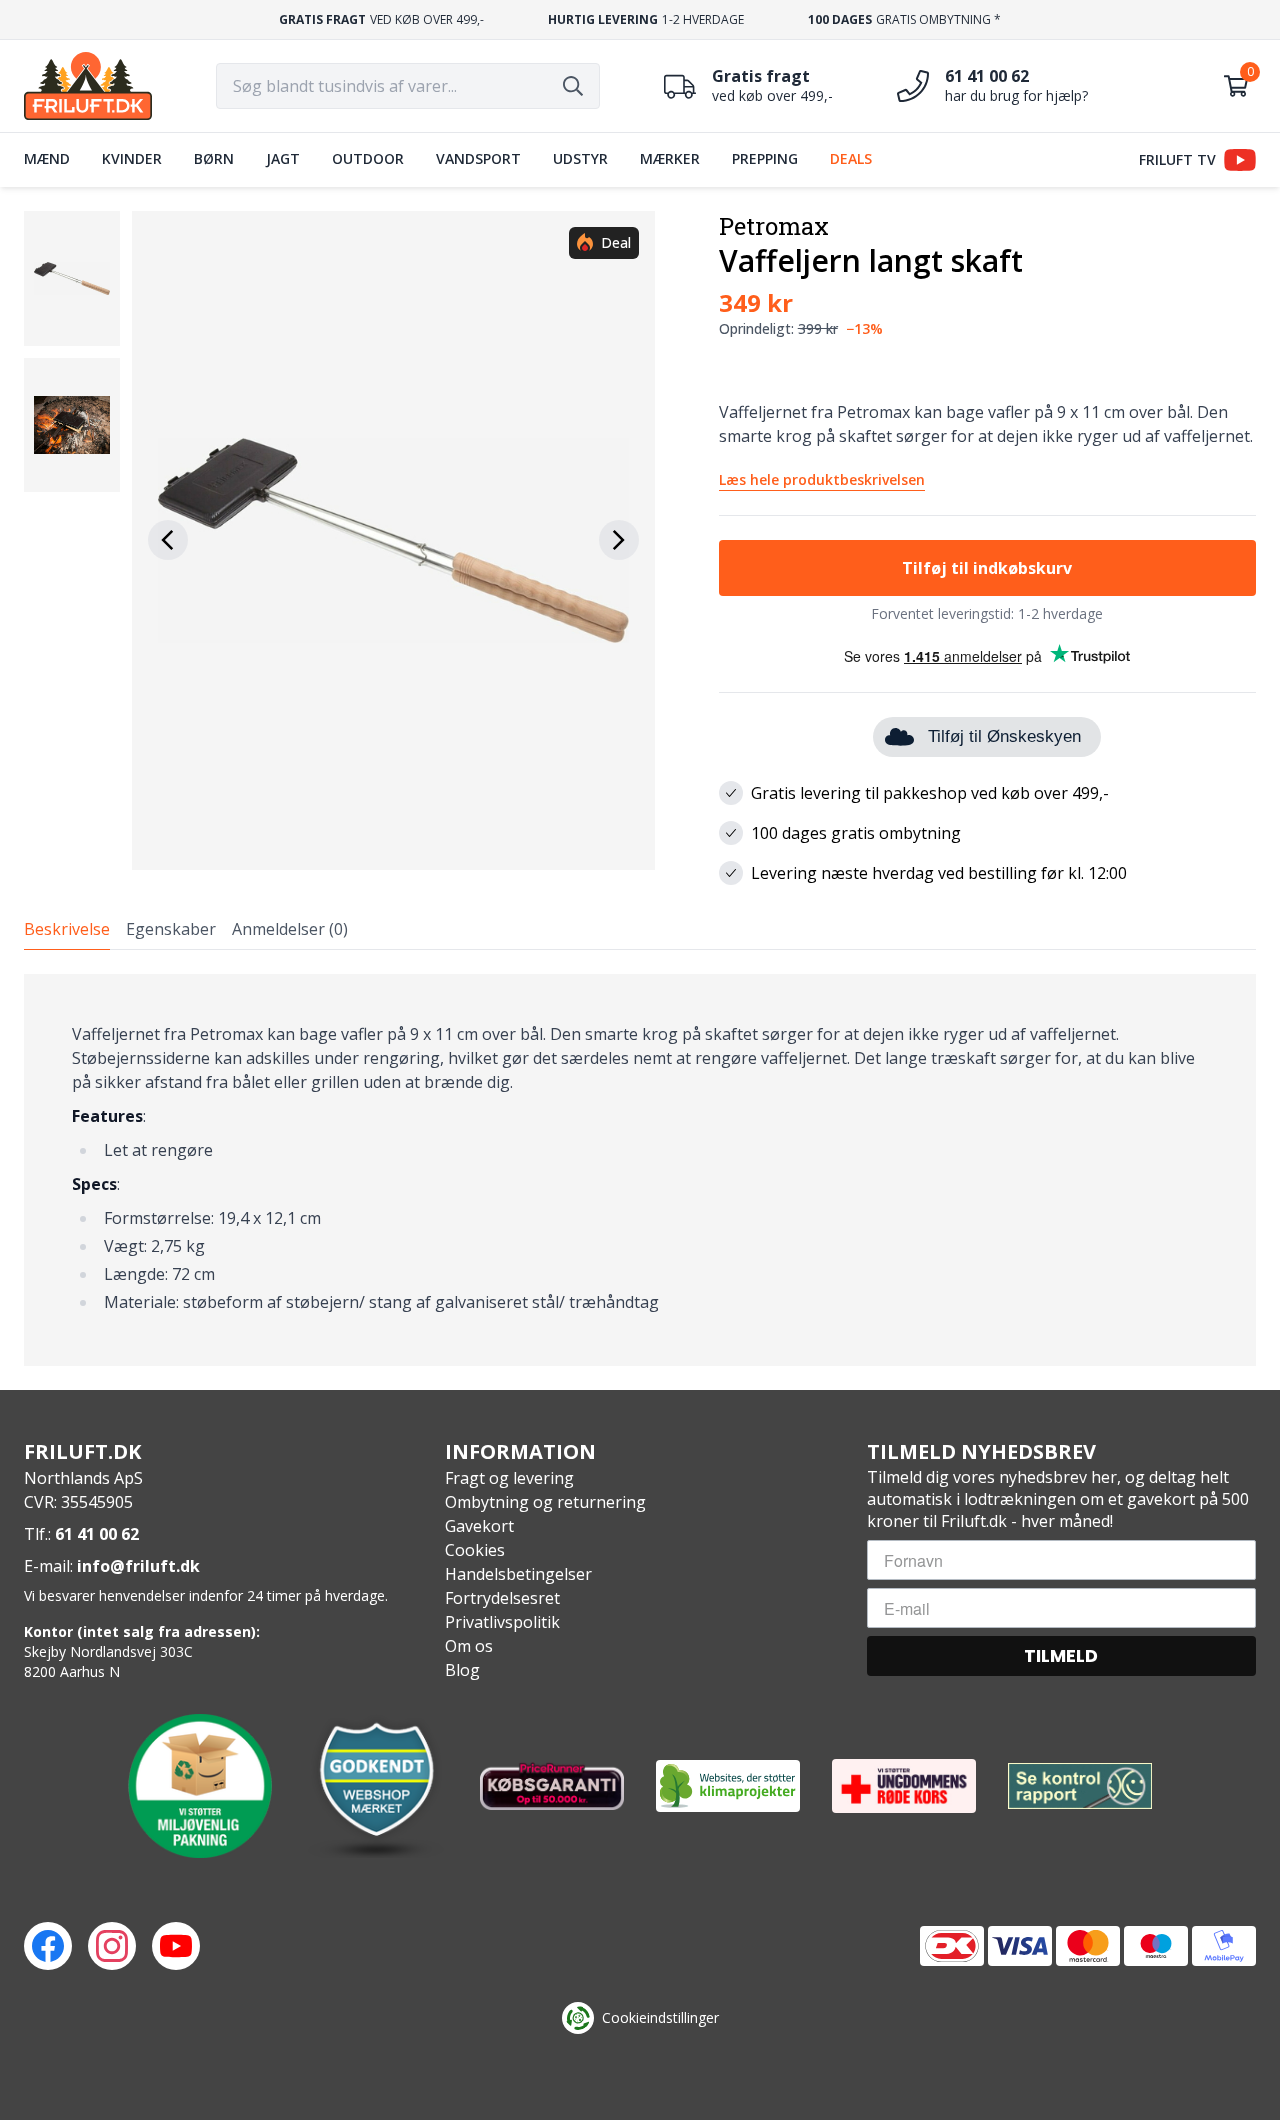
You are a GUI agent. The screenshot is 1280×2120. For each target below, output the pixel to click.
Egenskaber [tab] (171, 929)
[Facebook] (48, 1946)
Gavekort (479, 1526)
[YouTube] (176, 1946)
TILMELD (1061, 1655)
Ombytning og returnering (545, 1502)
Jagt (283, 158)
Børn (214, 158)
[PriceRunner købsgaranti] (552, 1786)
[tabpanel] (640, 1170)
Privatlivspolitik (502, 1622)
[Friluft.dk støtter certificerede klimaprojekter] (728, 1786)
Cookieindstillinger (660, 2017)
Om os (469, 1646)
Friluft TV (1177, 159)
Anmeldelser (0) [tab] (290, 929)
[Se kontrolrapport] (1080, 1786)
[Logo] (88, 86)
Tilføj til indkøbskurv (987, 568)
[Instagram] (112, 1946)
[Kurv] (1236, 86)
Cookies (475, 1550)
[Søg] (573, 86)
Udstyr (580, 158)
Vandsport (478, 158)
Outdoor (368, 158)
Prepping (765, 158)
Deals (851, 158)
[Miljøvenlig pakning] (200, 1786)
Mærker (670, 158)
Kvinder (132, 158)
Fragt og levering (509, 1478)
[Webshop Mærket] (376, 1786)
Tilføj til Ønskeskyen (1004, 736)
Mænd (47, 158)
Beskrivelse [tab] (67, 929)
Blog (462, 1670)
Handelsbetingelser (518, 1574)
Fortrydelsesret (502, 1598)
